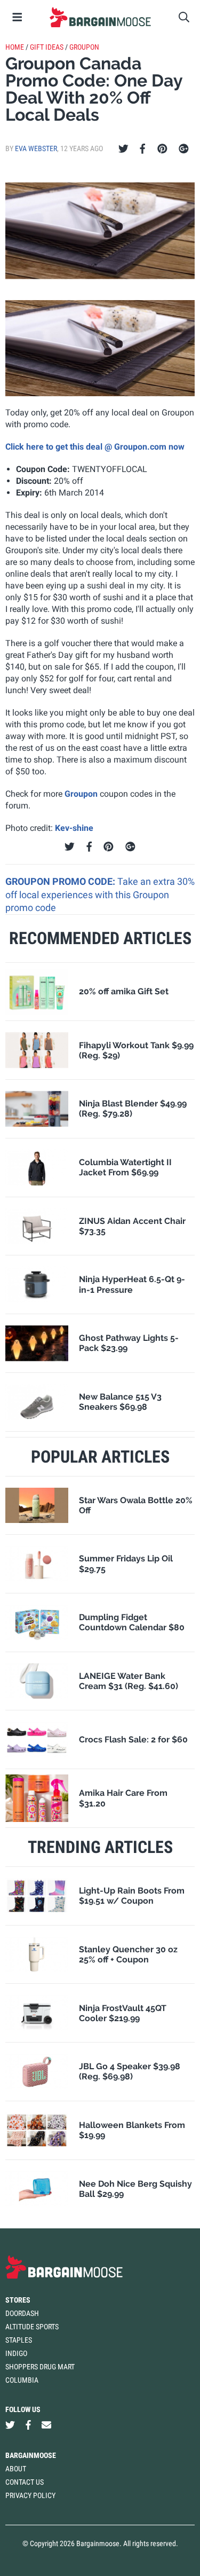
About (16, 2469)
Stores (18, 2300)
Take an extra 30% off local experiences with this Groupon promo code (100, 894)
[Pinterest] (162, 149)
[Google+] (184, 149)
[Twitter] (123, 149)
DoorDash (22, 2313)
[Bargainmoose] (100, 17)
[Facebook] (142, 149)
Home (15, 47)
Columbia (22, 2380)
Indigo (16, 2353)
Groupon (84, 47)
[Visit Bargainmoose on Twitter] (10, 2425)
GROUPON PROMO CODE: (61, 881)
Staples (19, 2340)
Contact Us (25, 2482)
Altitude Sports (32, 2327)
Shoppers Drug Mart (40, 2367)
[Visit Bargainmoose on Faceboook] (28, 2425)
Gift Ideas (47, 47)
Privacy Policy (30, 2495)
